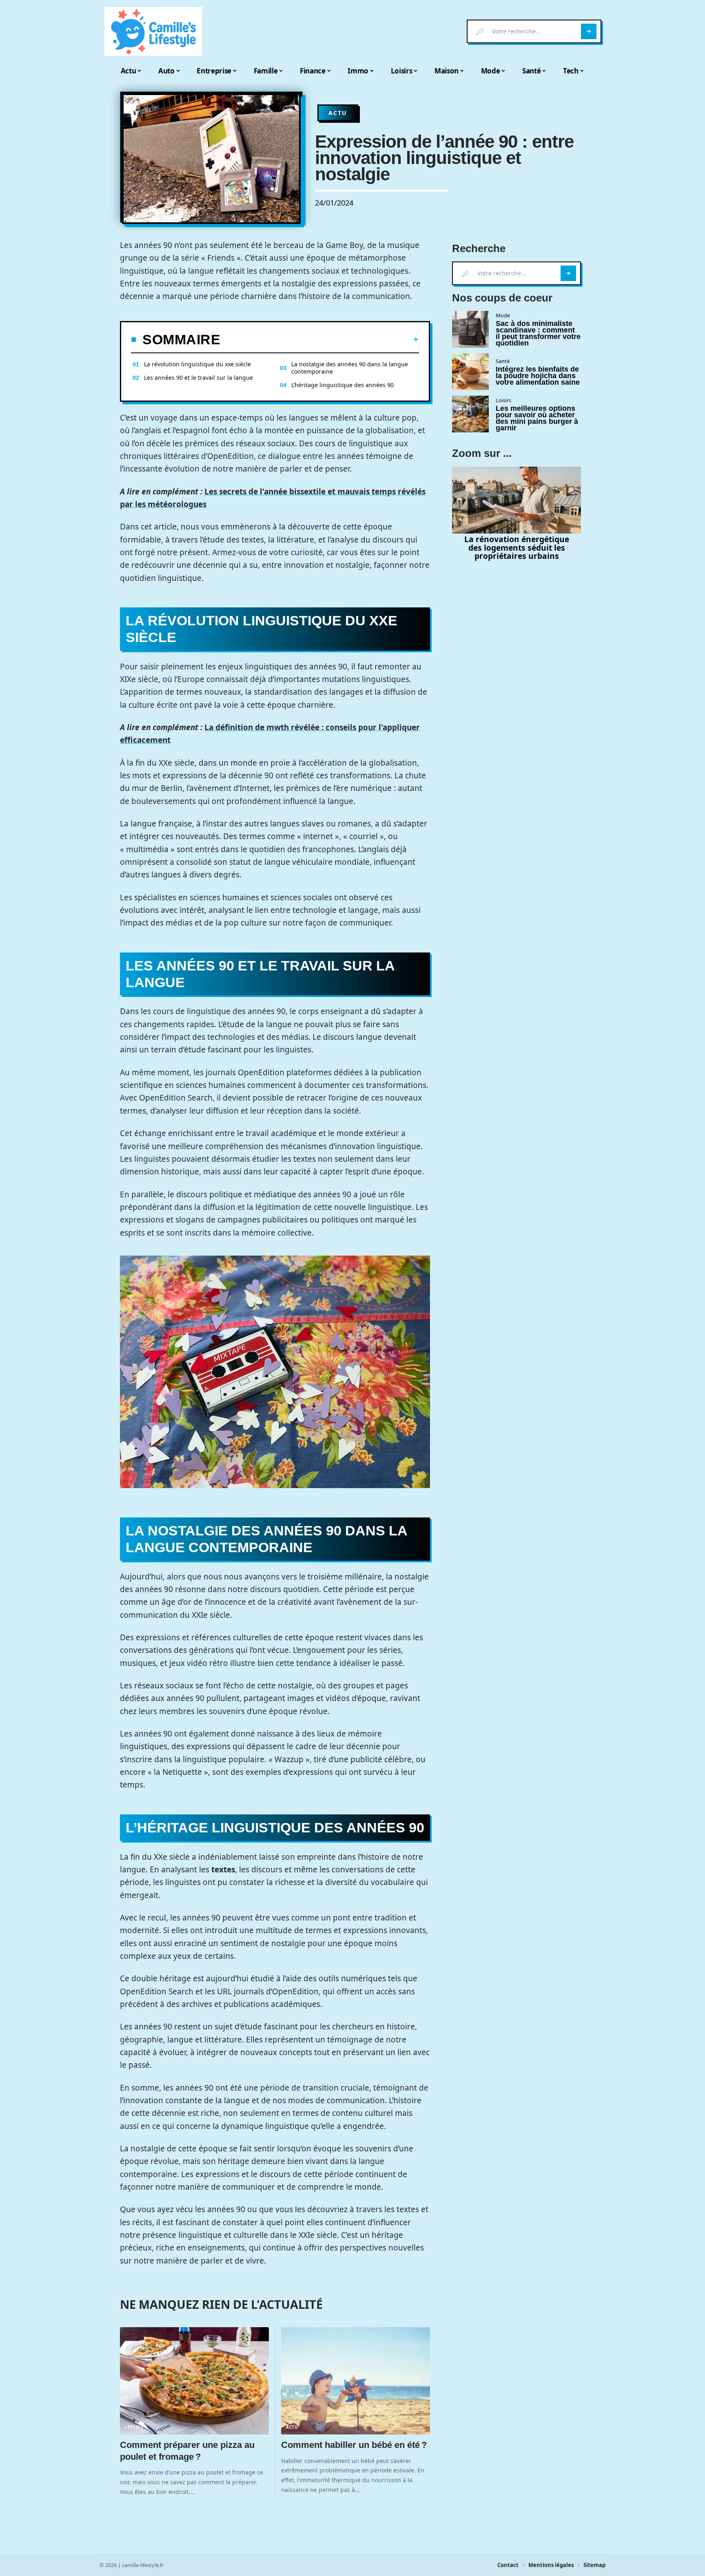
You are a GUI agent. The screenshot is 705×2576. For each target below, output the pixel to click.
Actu (338, 113)
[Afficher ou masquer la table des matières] (320, 339)
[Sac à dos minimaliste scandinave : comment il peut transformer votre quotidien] (470, 329)
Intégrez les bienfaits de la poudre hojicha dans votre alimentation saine (538, 376)
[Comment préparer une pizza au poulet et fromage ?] (194, 2381)
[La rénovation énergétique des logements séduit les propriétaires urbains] (517, 500)
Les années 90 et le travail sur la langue (198, 378)
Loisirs (134, 2427)
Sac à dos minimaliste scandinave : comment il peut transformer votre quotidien (538, 333)
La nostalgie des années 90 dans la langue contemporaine (350, 368)
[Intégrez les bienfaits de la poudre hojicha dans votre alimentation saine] (470, 372)
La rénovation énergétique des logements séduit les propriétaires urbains (517, 548)
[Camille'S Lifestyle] (153, 31)
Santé (503, 361)
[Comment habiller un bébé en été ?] (356, 2381)
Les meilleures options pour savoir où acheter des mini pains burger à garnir (537, 418)
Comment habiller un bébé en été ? (355, 2445)
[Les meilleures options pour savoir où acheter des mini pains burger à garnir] (470, 414)
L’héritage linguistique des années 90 (343, 385)
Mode (503, 315)
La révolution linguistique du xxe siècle (197, 364)
